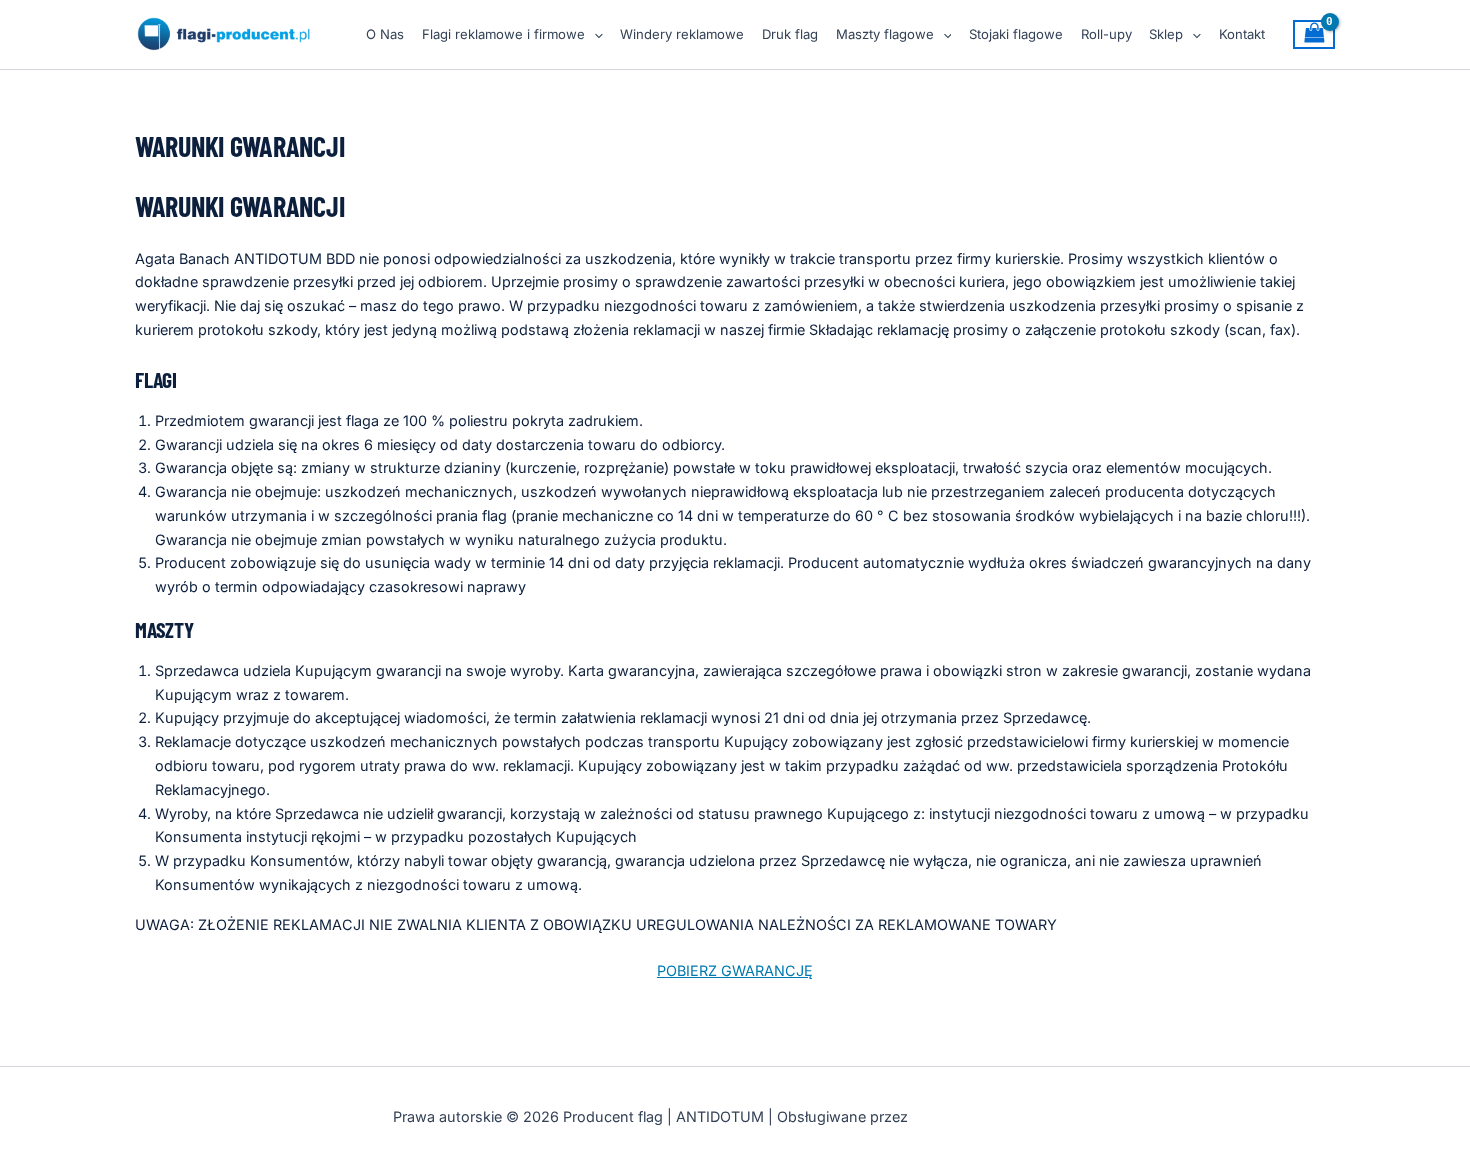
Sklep (1166, 34)
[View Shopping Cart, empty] (1314, 34)
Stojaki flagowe (1016, 34)
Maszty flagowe (885, 34)
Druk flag (790, 34)
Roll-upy (1106, 34)
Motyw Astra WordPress (994, 1116)
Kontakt (1242, 34)
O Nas (385, 34)
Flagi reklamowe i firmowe (503, 34)
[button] (594, 34)
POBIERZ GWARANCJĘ (735, 970)
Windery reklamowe (682, 34)
